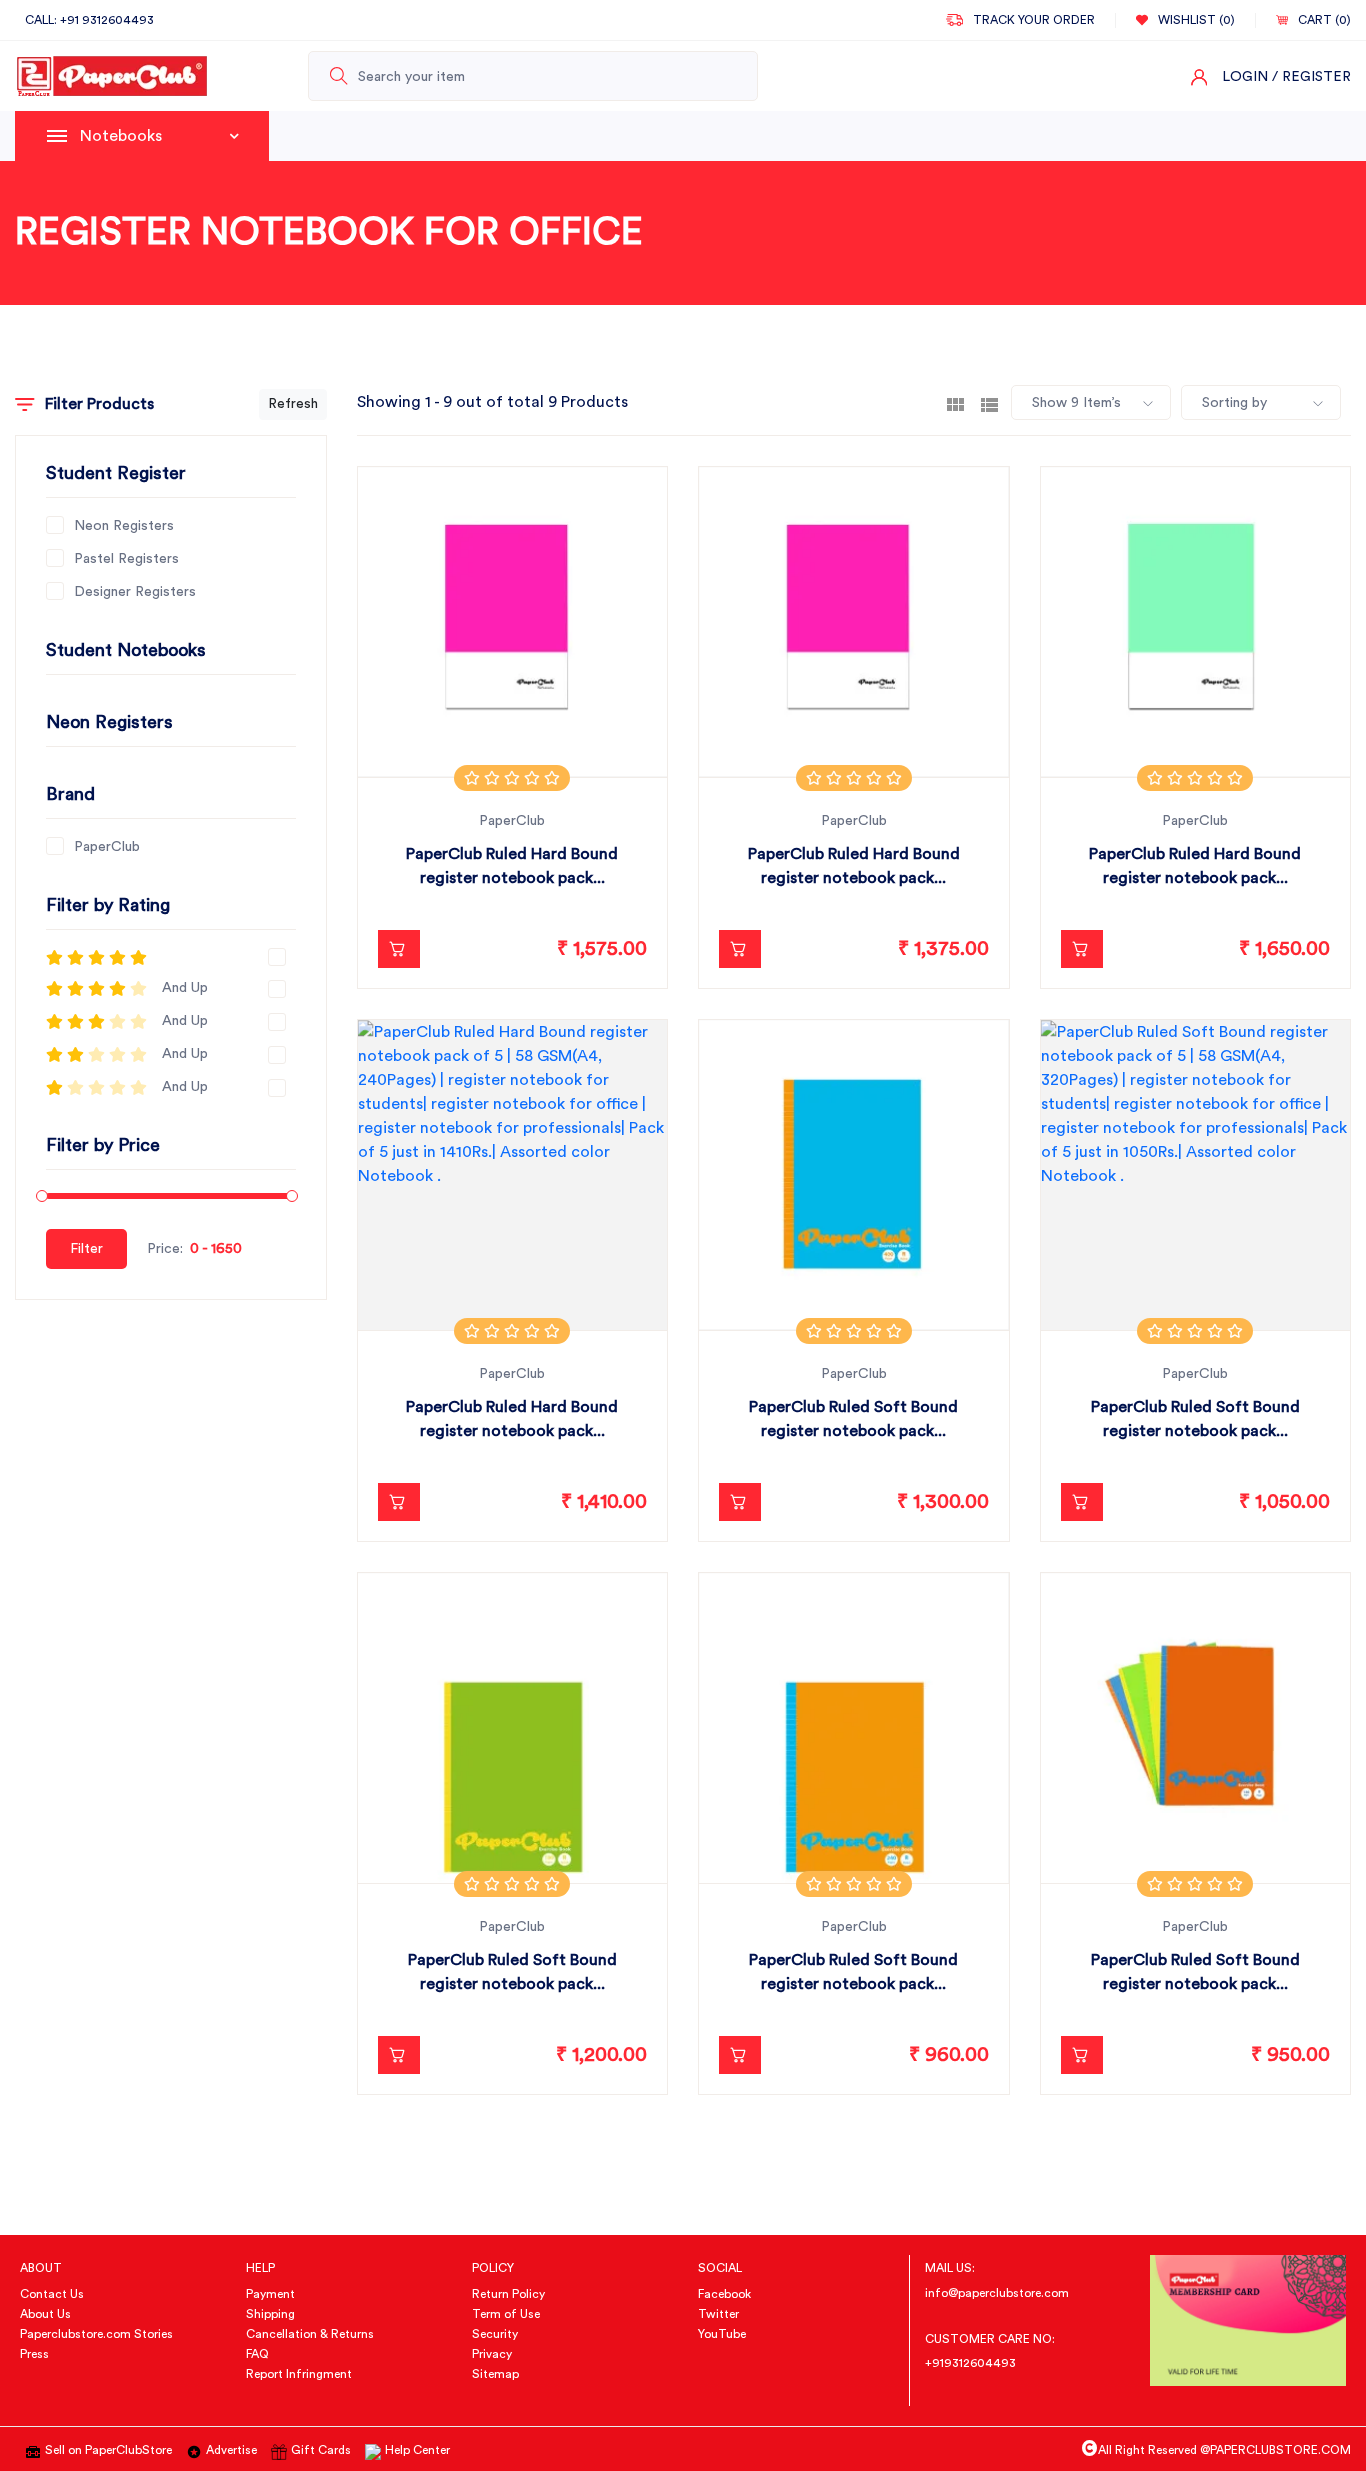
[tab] (955, 403)
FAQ (257, 2354)
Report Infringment (299, 2374)
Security (495, 2334)
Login (1245, 77)
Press (34, 2354)
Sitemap (495, 2374)
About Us (45, 2314)
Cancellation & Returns (310, 2334)
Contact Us (52, 2294)
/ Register (1311, 77)
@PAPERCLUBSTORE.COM (1275, 2450)
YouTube (722, 2334)
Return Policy (508, 2294)
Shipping (270, 2314)
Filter (86, 1249)
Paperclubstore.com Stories (96, 2334)
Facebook (724, 2294)
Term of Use (506, 2314)
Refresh (293, 404)
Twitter (718, 2314)
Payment (270, 2294)
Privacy (492, 2354)
